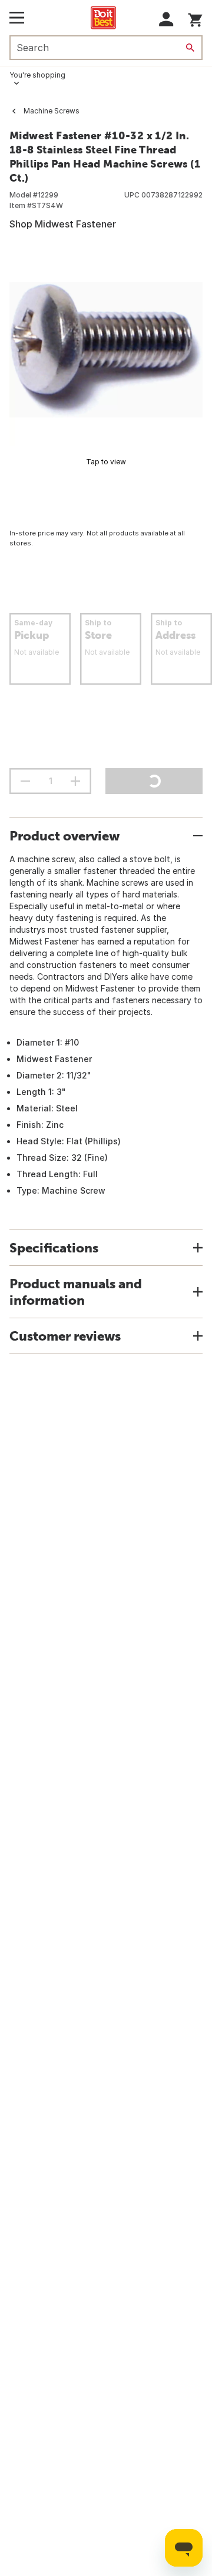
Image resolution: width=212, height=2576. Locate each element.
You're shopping (37, 75)
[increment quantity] (75, 781)
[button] (166, 19)
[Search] (190, 48)
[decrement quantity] (25, 781)
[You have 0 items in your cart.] (195, 18)
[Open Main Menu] (17, 18)
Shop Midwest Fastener (63, 224)
